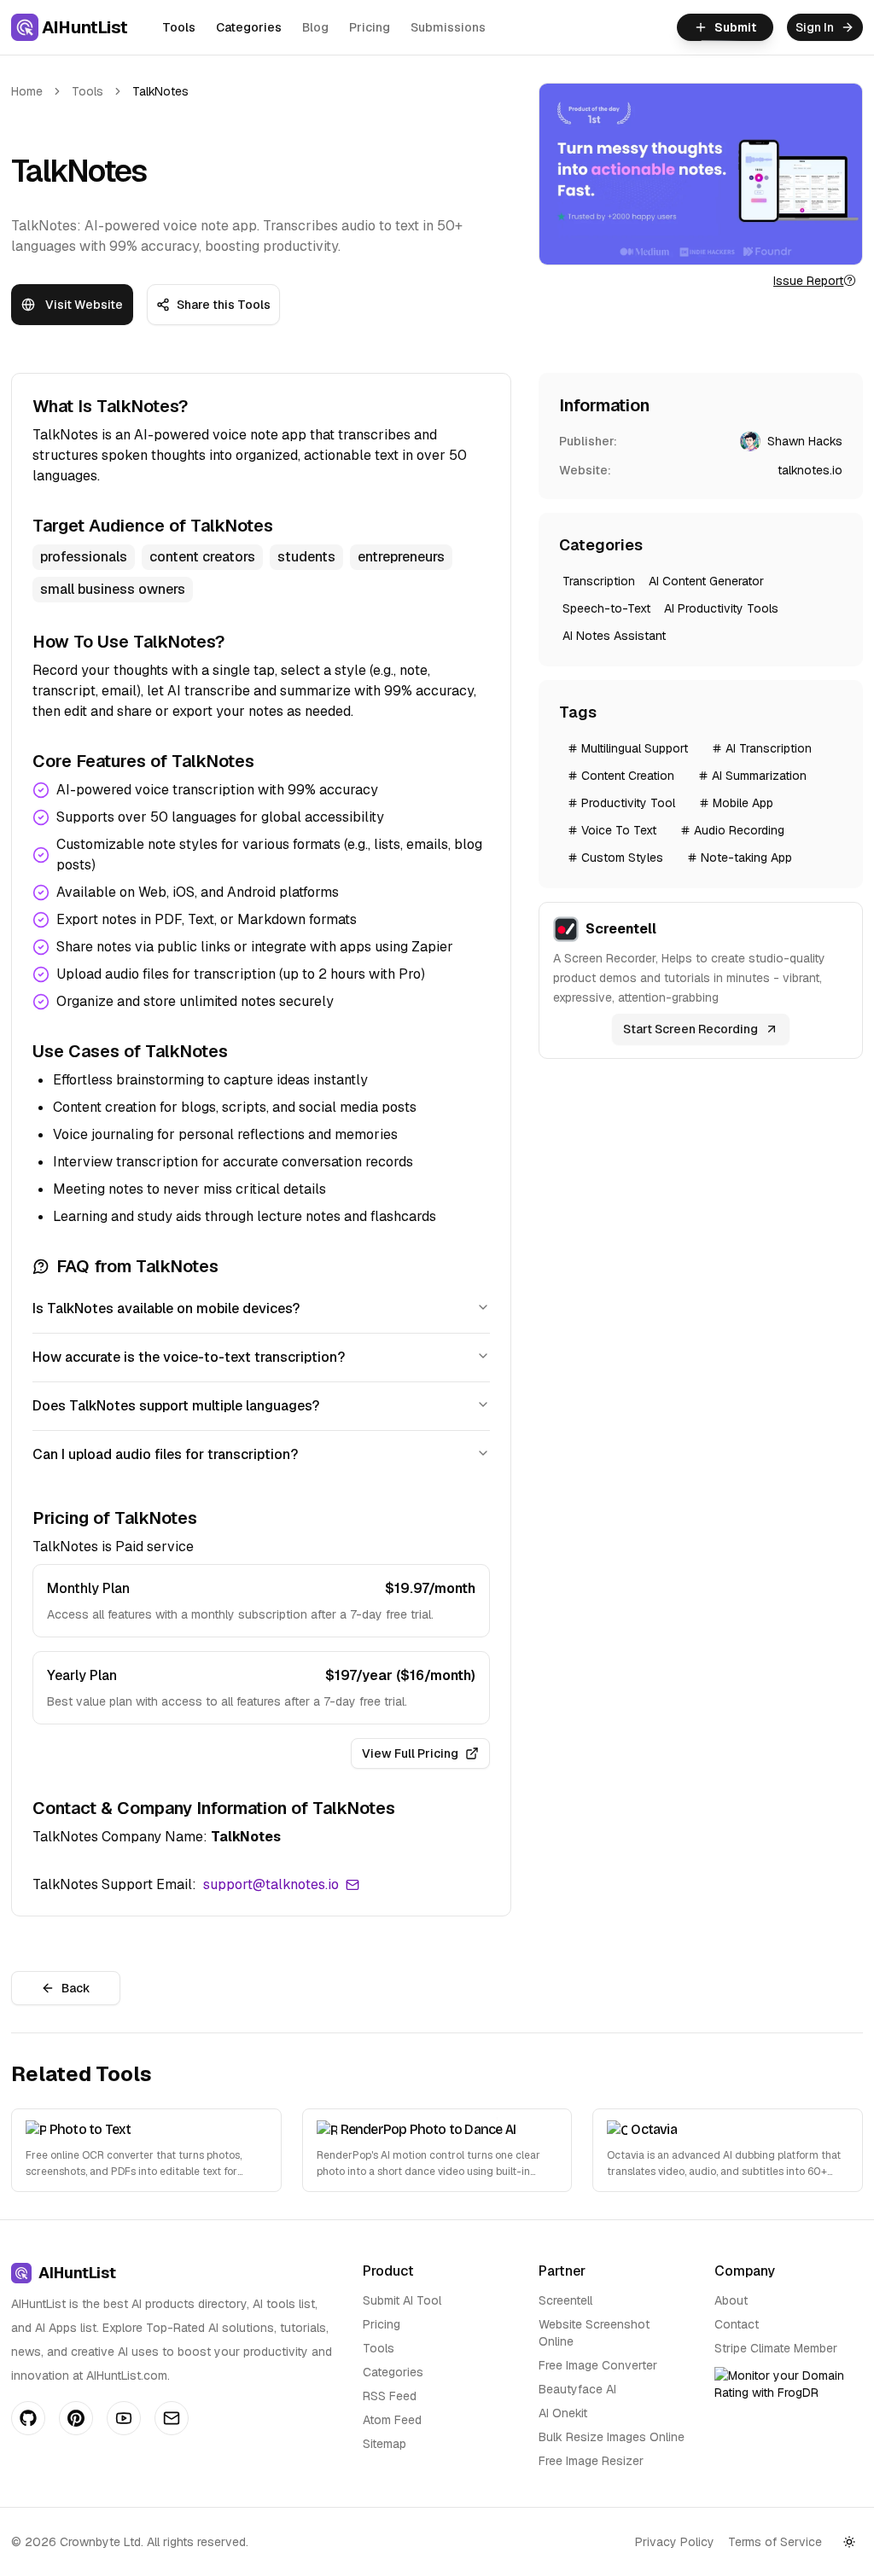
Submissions (448, 27)
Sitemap (385, 2444)
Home (27, 91)
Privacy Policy (675, 2542)
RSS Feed (390, 2396)
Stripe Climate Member (776, 2348)
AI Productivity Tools (721, 608)
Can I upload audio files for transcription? (165, 1454)
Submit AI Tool (402, 2300)
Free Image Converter (598, 2365)
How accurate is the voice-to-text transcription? (189, 1357)
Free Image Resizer (591, 2461)
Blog (315, 27)
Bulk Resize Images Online (612, 2437)
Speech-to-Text (606, 608)
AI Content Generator (706, 581)
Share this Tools (224, 305)
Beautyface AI (577, 2389)
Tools (179, 27)
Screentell (565, 2300)
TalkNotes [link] (160, 91)
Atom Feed (392, 2420)
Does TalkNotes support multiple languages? (176, 1406)
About (731, 2300)
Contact (737, 2324)
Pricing (370, 27)
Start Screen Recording (690, 1029)
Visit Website (84, 305)
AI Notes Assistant (614, 636)
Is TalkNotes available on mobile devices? (166, 1308)
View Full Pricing (410, 1753)
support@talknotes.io (271, 1884)
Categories (249, 27)
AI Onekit (563, 2413)
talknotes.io (810, 470)
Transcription (599, 581)
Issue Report (808, 281)
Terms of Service (775, 2542)
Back (76, 1988)
